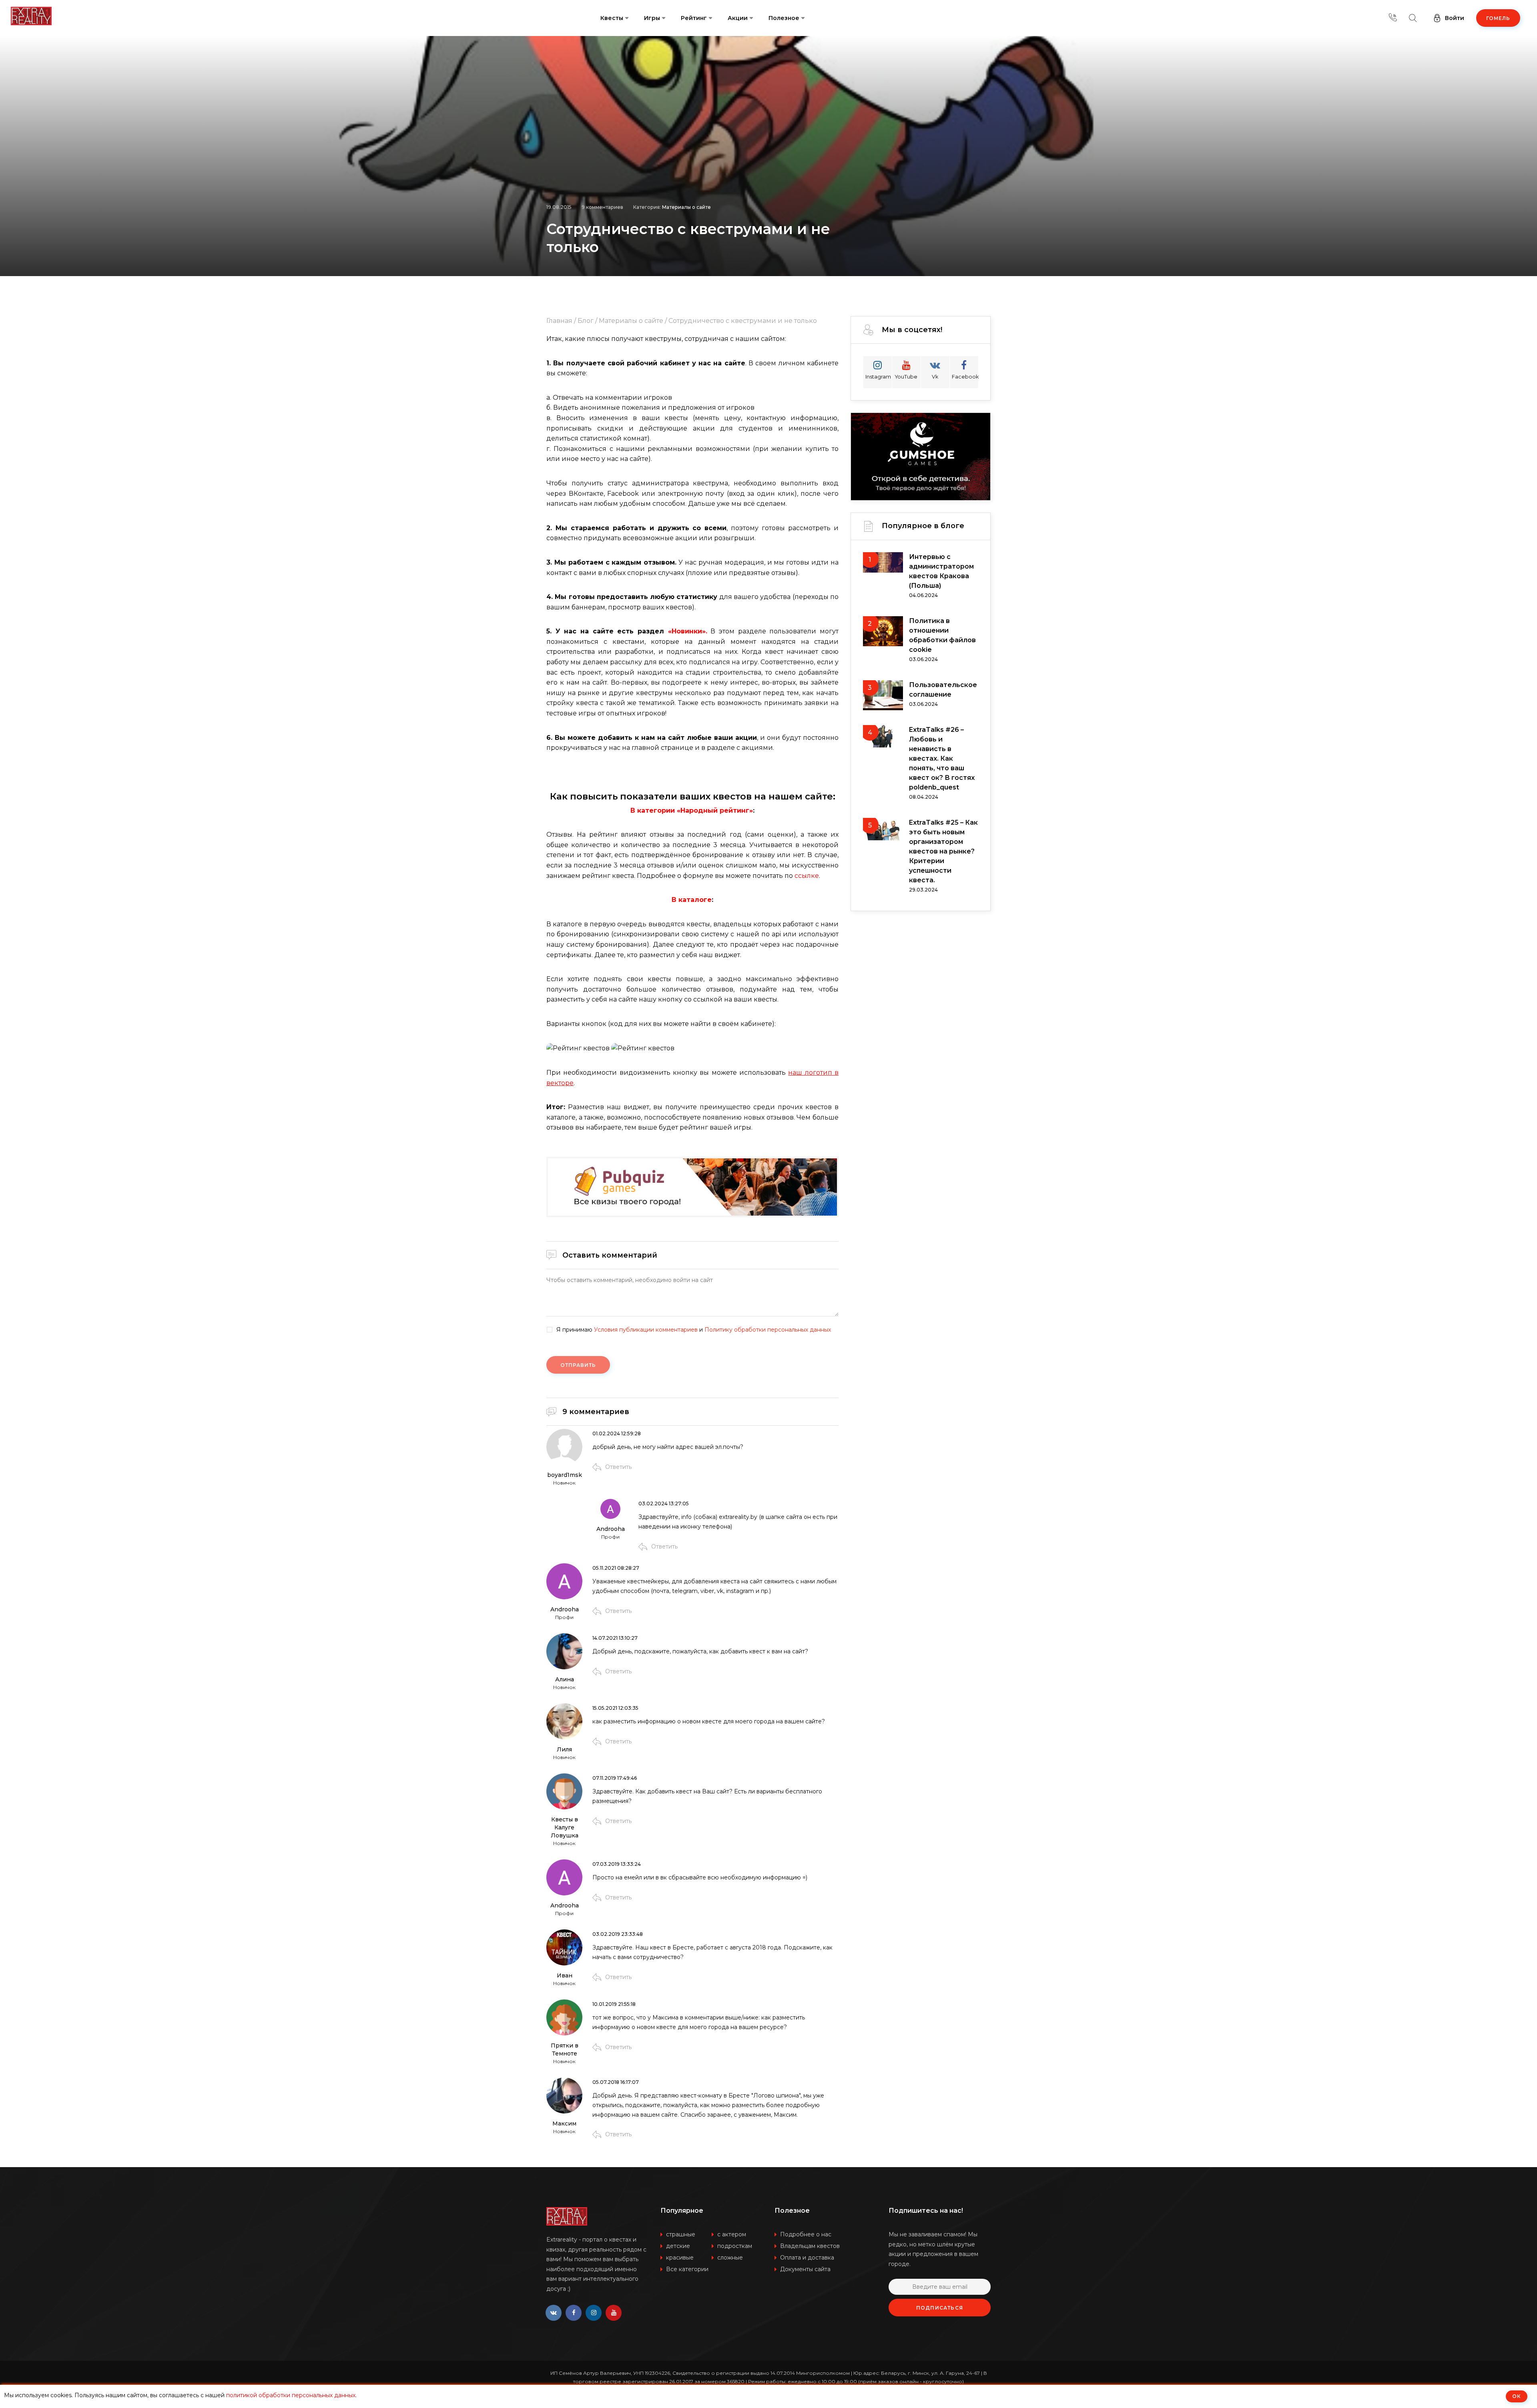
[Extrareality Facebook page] (574, 2313)
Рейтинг (694, 18)
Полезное (784, 18)
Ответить (618, 1467)
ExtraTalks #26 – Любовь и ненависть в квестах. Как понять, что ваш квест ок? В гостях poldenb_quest (942, 758)
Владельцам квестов (810, 2246)
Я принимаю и (694, 1330)
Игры (652, 18)
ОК (1517, 2396)
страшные (681, 2234)
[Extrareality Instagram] (594, 2313)
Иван (565, 1975)
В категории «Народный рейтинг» (692, 810)
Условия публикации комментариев (646, 1330)
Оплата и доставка (807, 2258)
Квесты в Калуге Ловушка (565, 1827)
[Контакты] (1393, 18)
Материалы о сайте (686, 207)
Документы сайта (805, 2269)
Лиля (564, 1749)
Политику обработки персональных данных (768, 1330)
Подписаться (940, 2308)
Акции (738, 18)
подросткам (735, 2246)
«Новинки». (688, 631)
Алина (565, 1679)
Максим (564, 2124)
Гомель (1498, 18)
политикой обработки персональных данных (291, 2395)
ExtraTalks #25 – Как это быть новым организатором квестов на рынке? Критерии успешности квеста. (943, 851)
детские (678, 2246)
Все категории (687, 2269)
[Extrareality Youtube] (614, 2313)
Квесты (612, 18)
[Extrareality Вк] (554, 2313)
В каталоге (692, 900)
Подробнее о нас (806, 2234)
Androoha (611, 1529)
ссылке (807, 876)
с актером (732, 2234)
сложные (730, 2258)
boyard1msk (565, 1475)
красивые (680, 2258)
